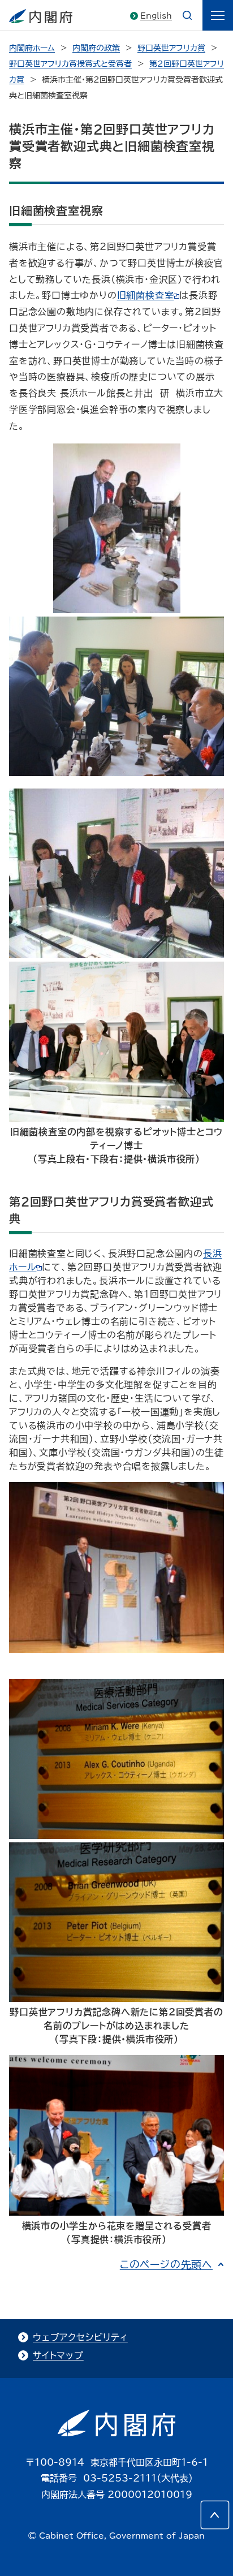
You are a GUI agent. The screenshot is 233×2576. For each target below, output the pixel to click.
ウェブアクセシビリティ (80, 2337)
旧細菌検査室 (146, 295)
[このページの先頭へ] (215, 2515)
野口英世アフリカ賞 (171, 48)
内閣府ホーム (32, 48)
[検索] (187, 15)
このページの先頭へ (166, 2264)
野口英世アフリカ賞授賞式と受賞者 (70, 64)
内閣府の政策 (96, 48)
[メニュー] (218, 15)
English (156, 16)
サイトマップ (58, 2355)
